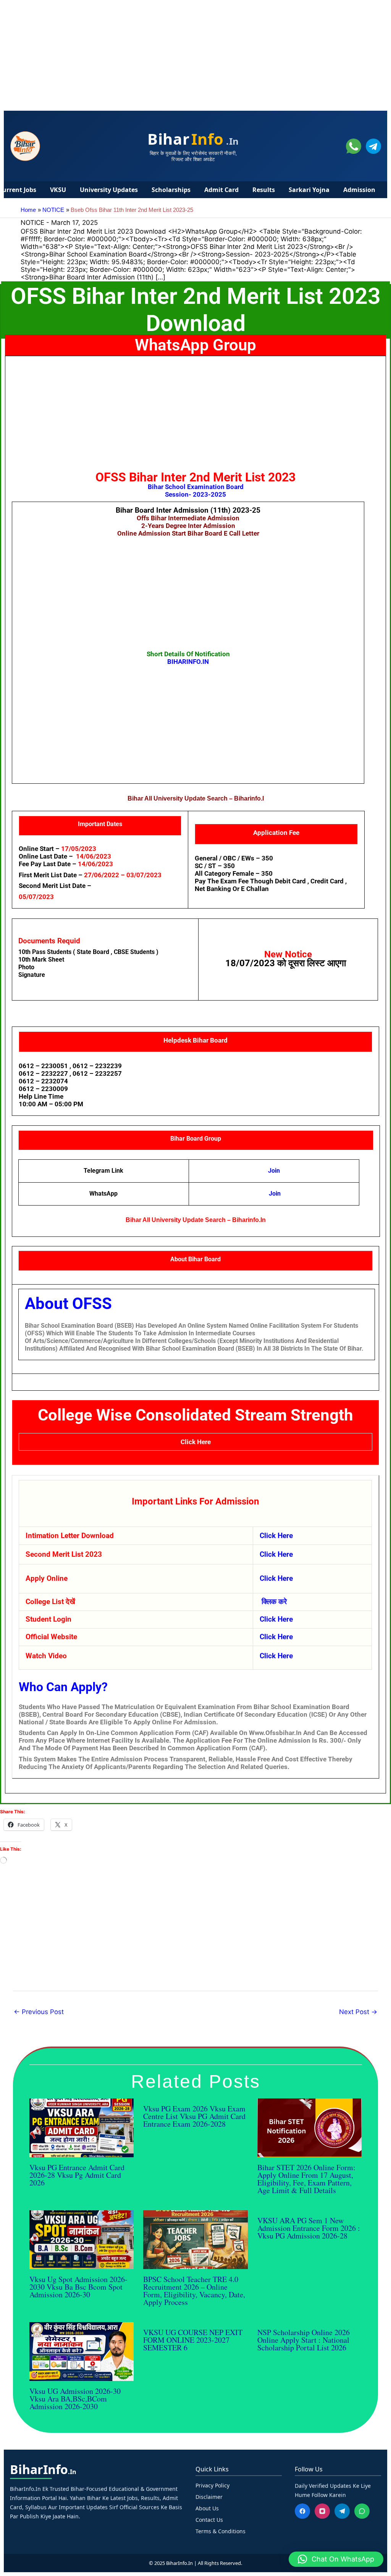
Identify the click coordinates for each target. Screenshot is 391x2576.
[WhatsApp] (362, 2511)
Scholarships (171, 190)
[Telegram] (342, 2511)
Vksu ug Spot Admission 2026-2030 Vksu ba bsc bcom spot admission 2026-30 (78, 2287)
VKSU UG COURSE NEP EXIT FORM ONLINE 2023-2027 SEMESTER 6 (193, 2340)
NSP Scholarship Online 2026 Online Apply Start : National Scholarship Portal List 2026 (304, 2340)
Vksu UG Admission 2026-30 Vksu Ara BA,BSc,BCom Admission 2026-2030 (75, 2399)
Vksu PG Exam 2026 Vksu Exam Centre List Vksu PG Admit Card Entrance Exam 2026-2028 (194, 2116)
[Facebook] (302, 2511)
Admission (359, 190)
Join (275, 1194)
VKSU (58, 190)
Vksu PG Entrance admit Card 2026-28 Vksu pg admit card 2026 (77, 2175)
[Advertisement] (195, 53)
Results (264, 190)
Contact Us (209, 2520)
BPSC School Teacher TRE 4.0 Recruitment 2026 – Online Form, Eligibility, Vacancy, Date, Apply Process (194, 2291)
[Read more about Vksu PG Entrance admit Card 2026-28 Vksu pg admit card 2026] (82, 2127)
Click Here (196, 1442)
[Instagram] (322, 2511)
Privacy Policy (212, 2485)
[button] (336, 2559)
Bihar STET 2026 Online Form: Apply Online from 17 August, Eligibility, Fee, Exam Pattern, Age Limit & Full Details (306, 2179)
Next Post (358, 2012)
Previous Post (39, 2012)
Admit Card (221, 190)
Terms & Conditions (221, 2531)
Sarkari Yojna (309, 190)
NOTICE (32, 223)
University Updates (109, 190)
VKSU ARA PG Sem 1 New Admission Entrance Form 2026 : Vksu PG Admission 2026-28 (309, 2228)
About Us (207, 2508)
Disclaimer (209, 2497)
